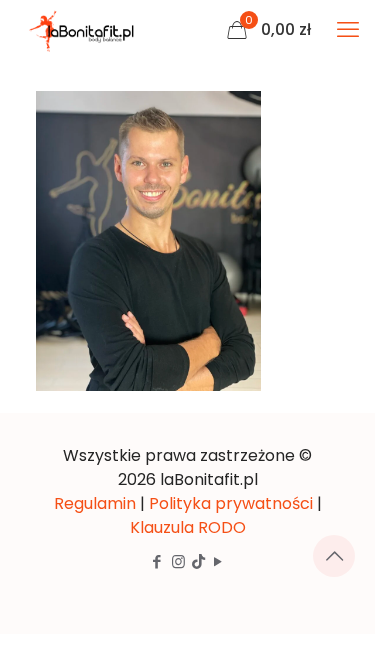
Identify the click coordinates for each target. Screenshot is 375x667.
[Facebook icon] (157, 561)
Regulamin (95, 503)
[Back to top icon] (334, 556)
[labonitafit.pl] (85, 30)
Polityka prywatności (231, 503)
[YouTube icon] (218, 561)
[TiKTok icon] (198, 561)
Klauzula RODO (188, 527)
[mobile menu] (348, 30)
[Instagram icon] (178, 561)
